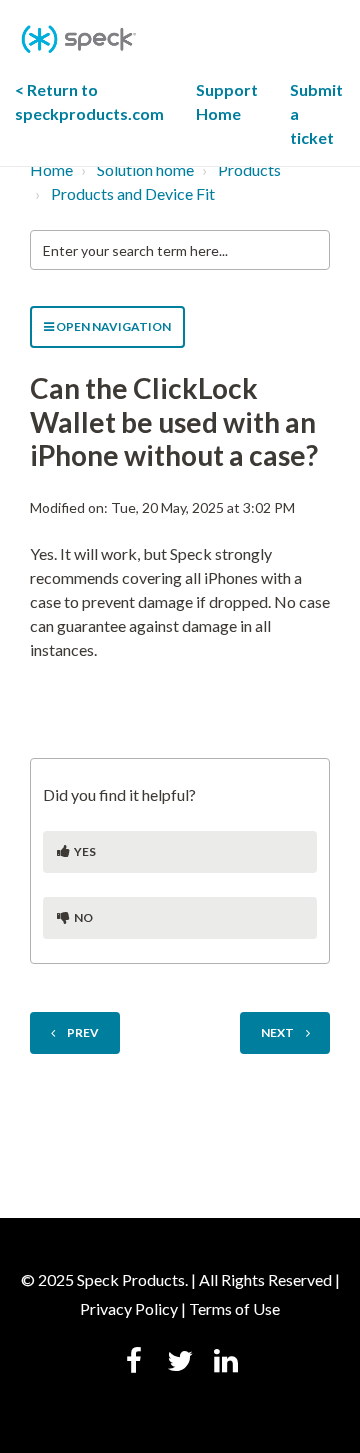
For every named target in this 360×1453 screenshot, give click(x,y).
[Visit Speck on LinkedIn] (226, 1363)
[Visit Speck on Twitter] (180, 1363)
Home (51, 169)
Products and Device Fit (133, 193)
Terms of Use (234, 1308)
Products (249, 169)
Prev (83, 1032)
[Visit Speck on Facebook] (134, 1363)
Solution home (145, 169)
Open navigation (112, 326)
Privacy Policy (129, 1308)
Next (277, 1032)
